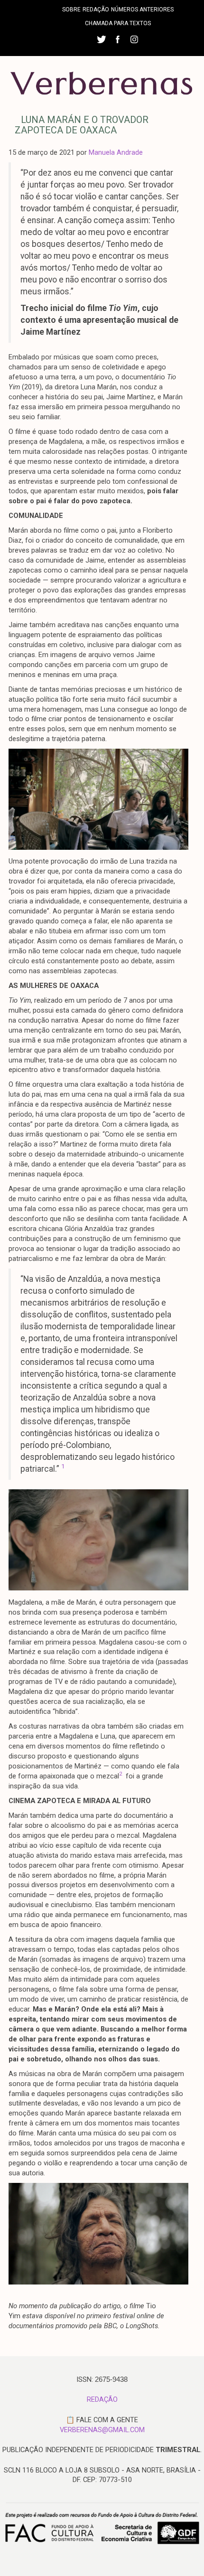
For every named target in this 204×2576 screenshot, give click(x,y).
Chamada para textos (118, 23)
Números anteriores (142, 9)
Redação (96, 9)
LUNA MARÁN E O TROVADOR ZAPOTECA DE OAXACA (82, 125)
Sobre (71, 9)
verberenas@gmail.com (102, 2430)
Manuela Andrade (116, 152)
